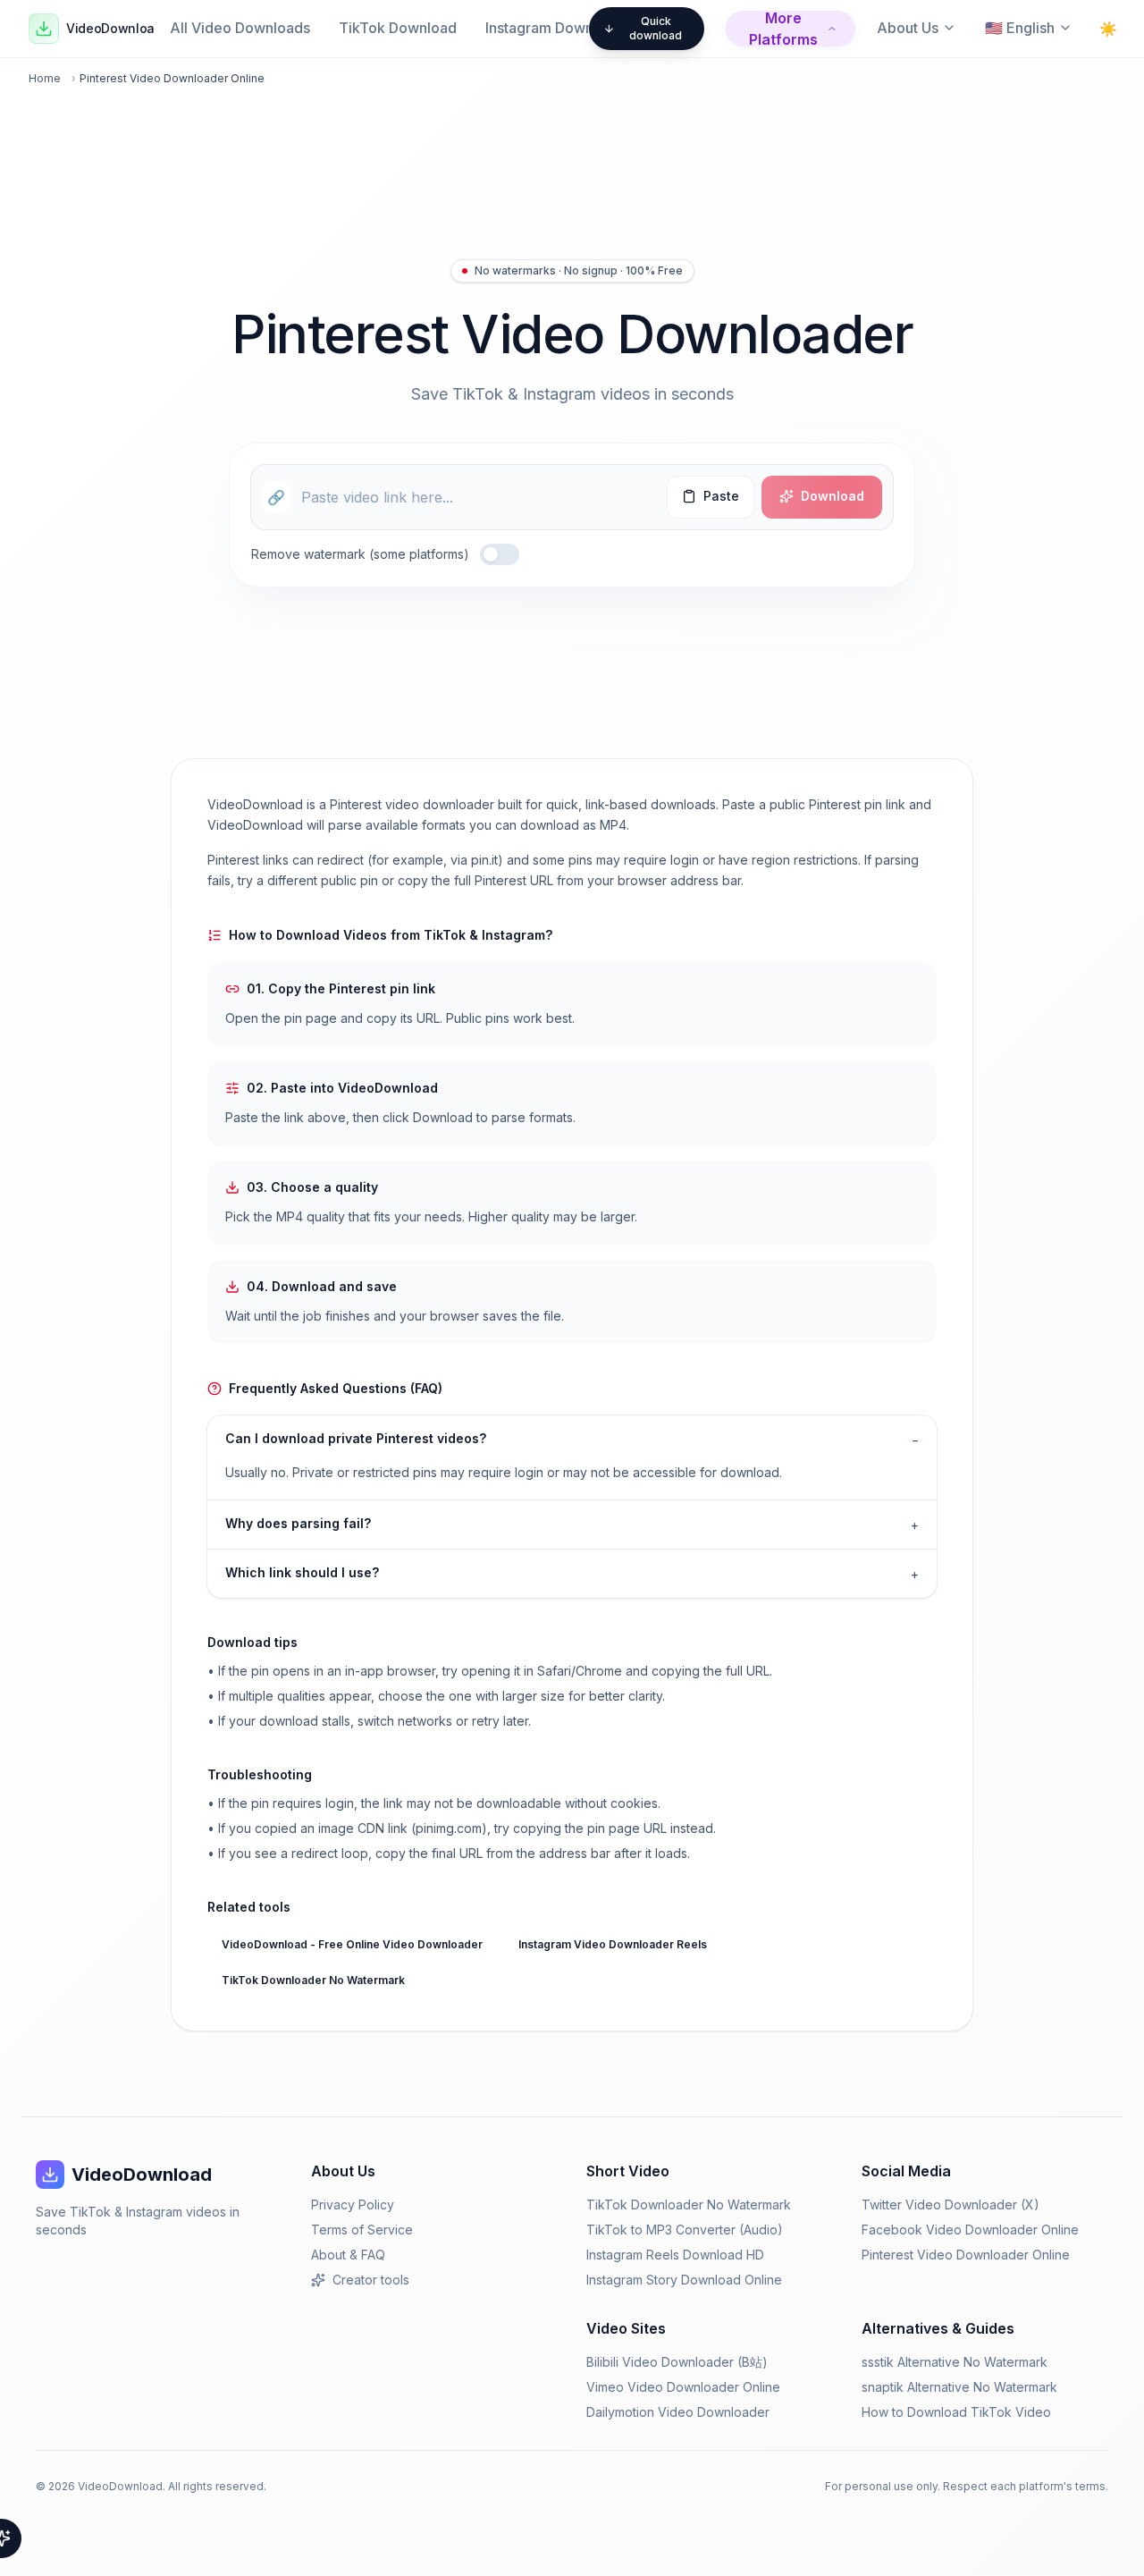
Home (45, 78)
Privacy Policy (353, 2204)
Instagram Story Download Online (684, 2280)
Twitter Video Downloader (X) (951, 2204)
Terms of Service (362, 2230)
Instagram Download (554, 28)
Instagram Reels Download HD (675, 2255)
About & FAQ (348, 2255)
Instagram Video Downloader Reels (613, 1944)
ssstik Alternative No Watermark (955, 2362)
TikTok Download (398, 28)
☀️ (1108, 29)
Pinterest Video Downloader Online (966, 2255)
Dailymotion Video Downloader (678, 2412)
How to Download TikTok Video (956, 2412)
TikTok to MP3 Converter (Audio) (685, 2230)
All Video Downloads (240, 28)
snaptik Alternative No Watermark (959, 2387)
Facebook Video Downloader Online (970, 2230)
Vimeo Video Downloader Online (683, 2387)
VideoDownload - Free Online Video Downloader (352, 1944)
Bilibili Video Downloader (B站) (677, 2362)
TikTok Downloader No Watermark (313, 1980)
